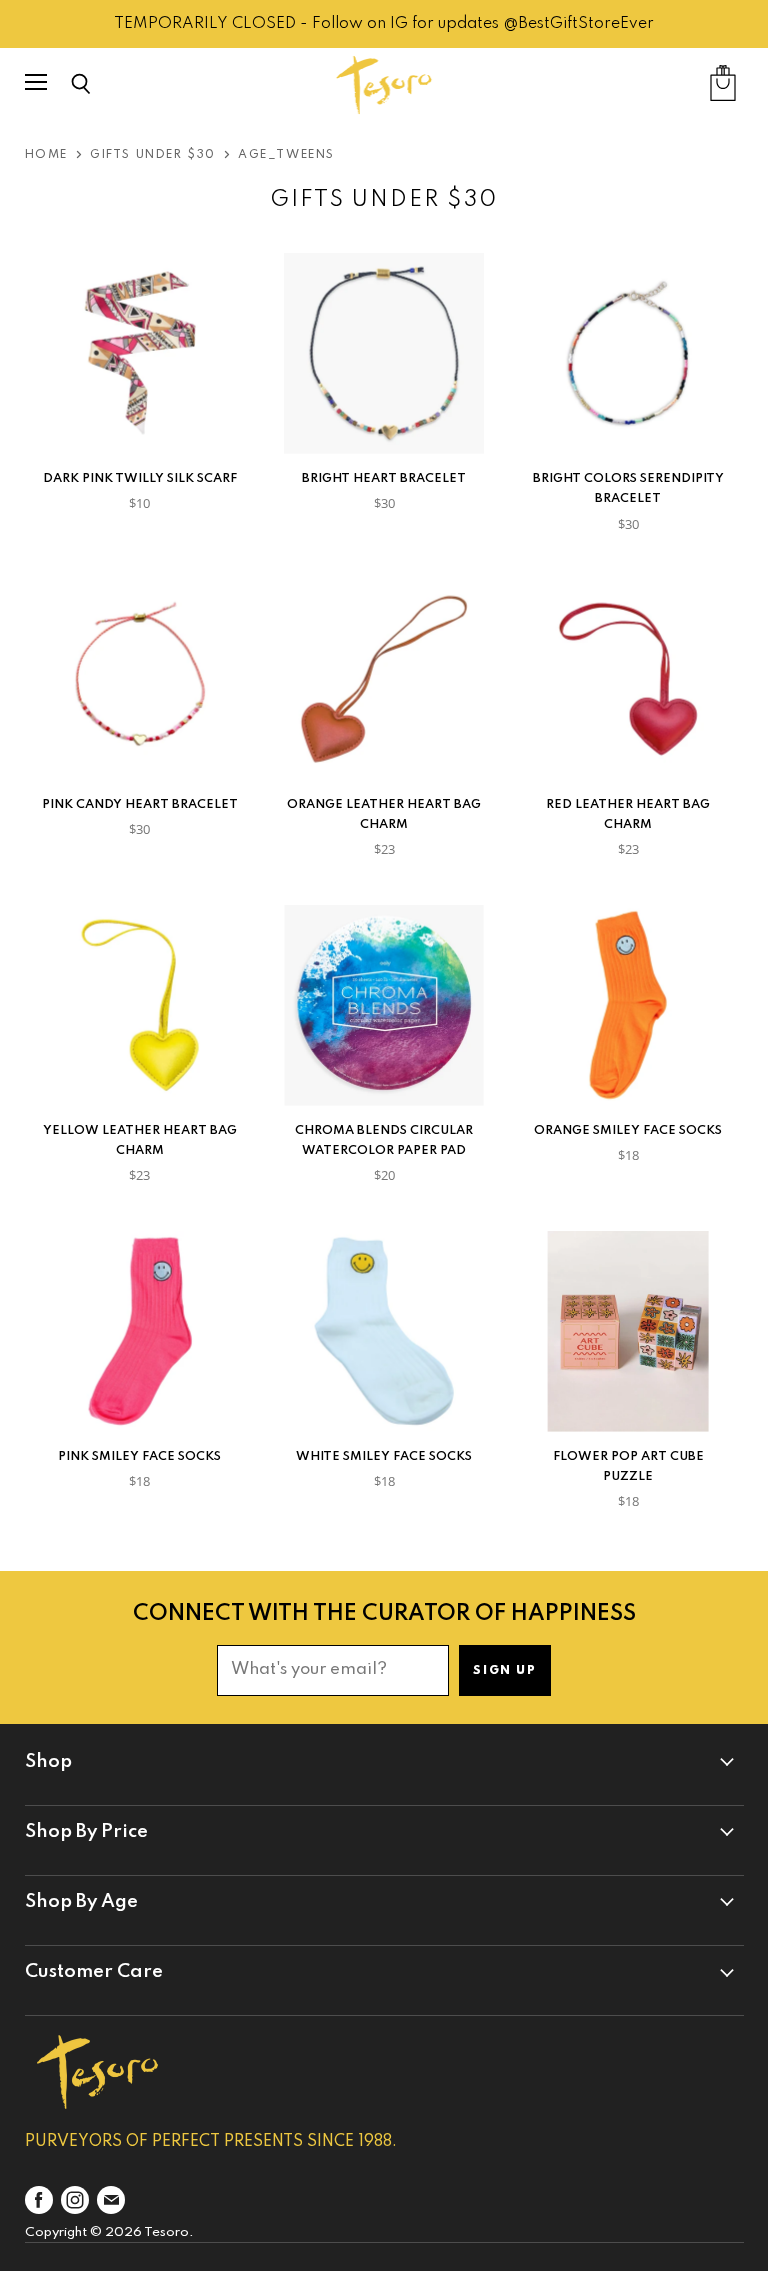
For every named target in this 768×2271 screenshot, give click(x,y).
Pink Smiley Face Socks (139, 1456)
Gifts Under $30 (153, 155)
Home (46, 155)
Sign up (504, 1671)
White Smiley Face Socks (384, 1456)
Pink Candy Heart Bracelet (140, 804)
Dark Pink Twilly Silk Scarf (140, 478)
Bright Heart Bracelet (384, 478)
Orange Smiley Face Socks (628, 1130)
